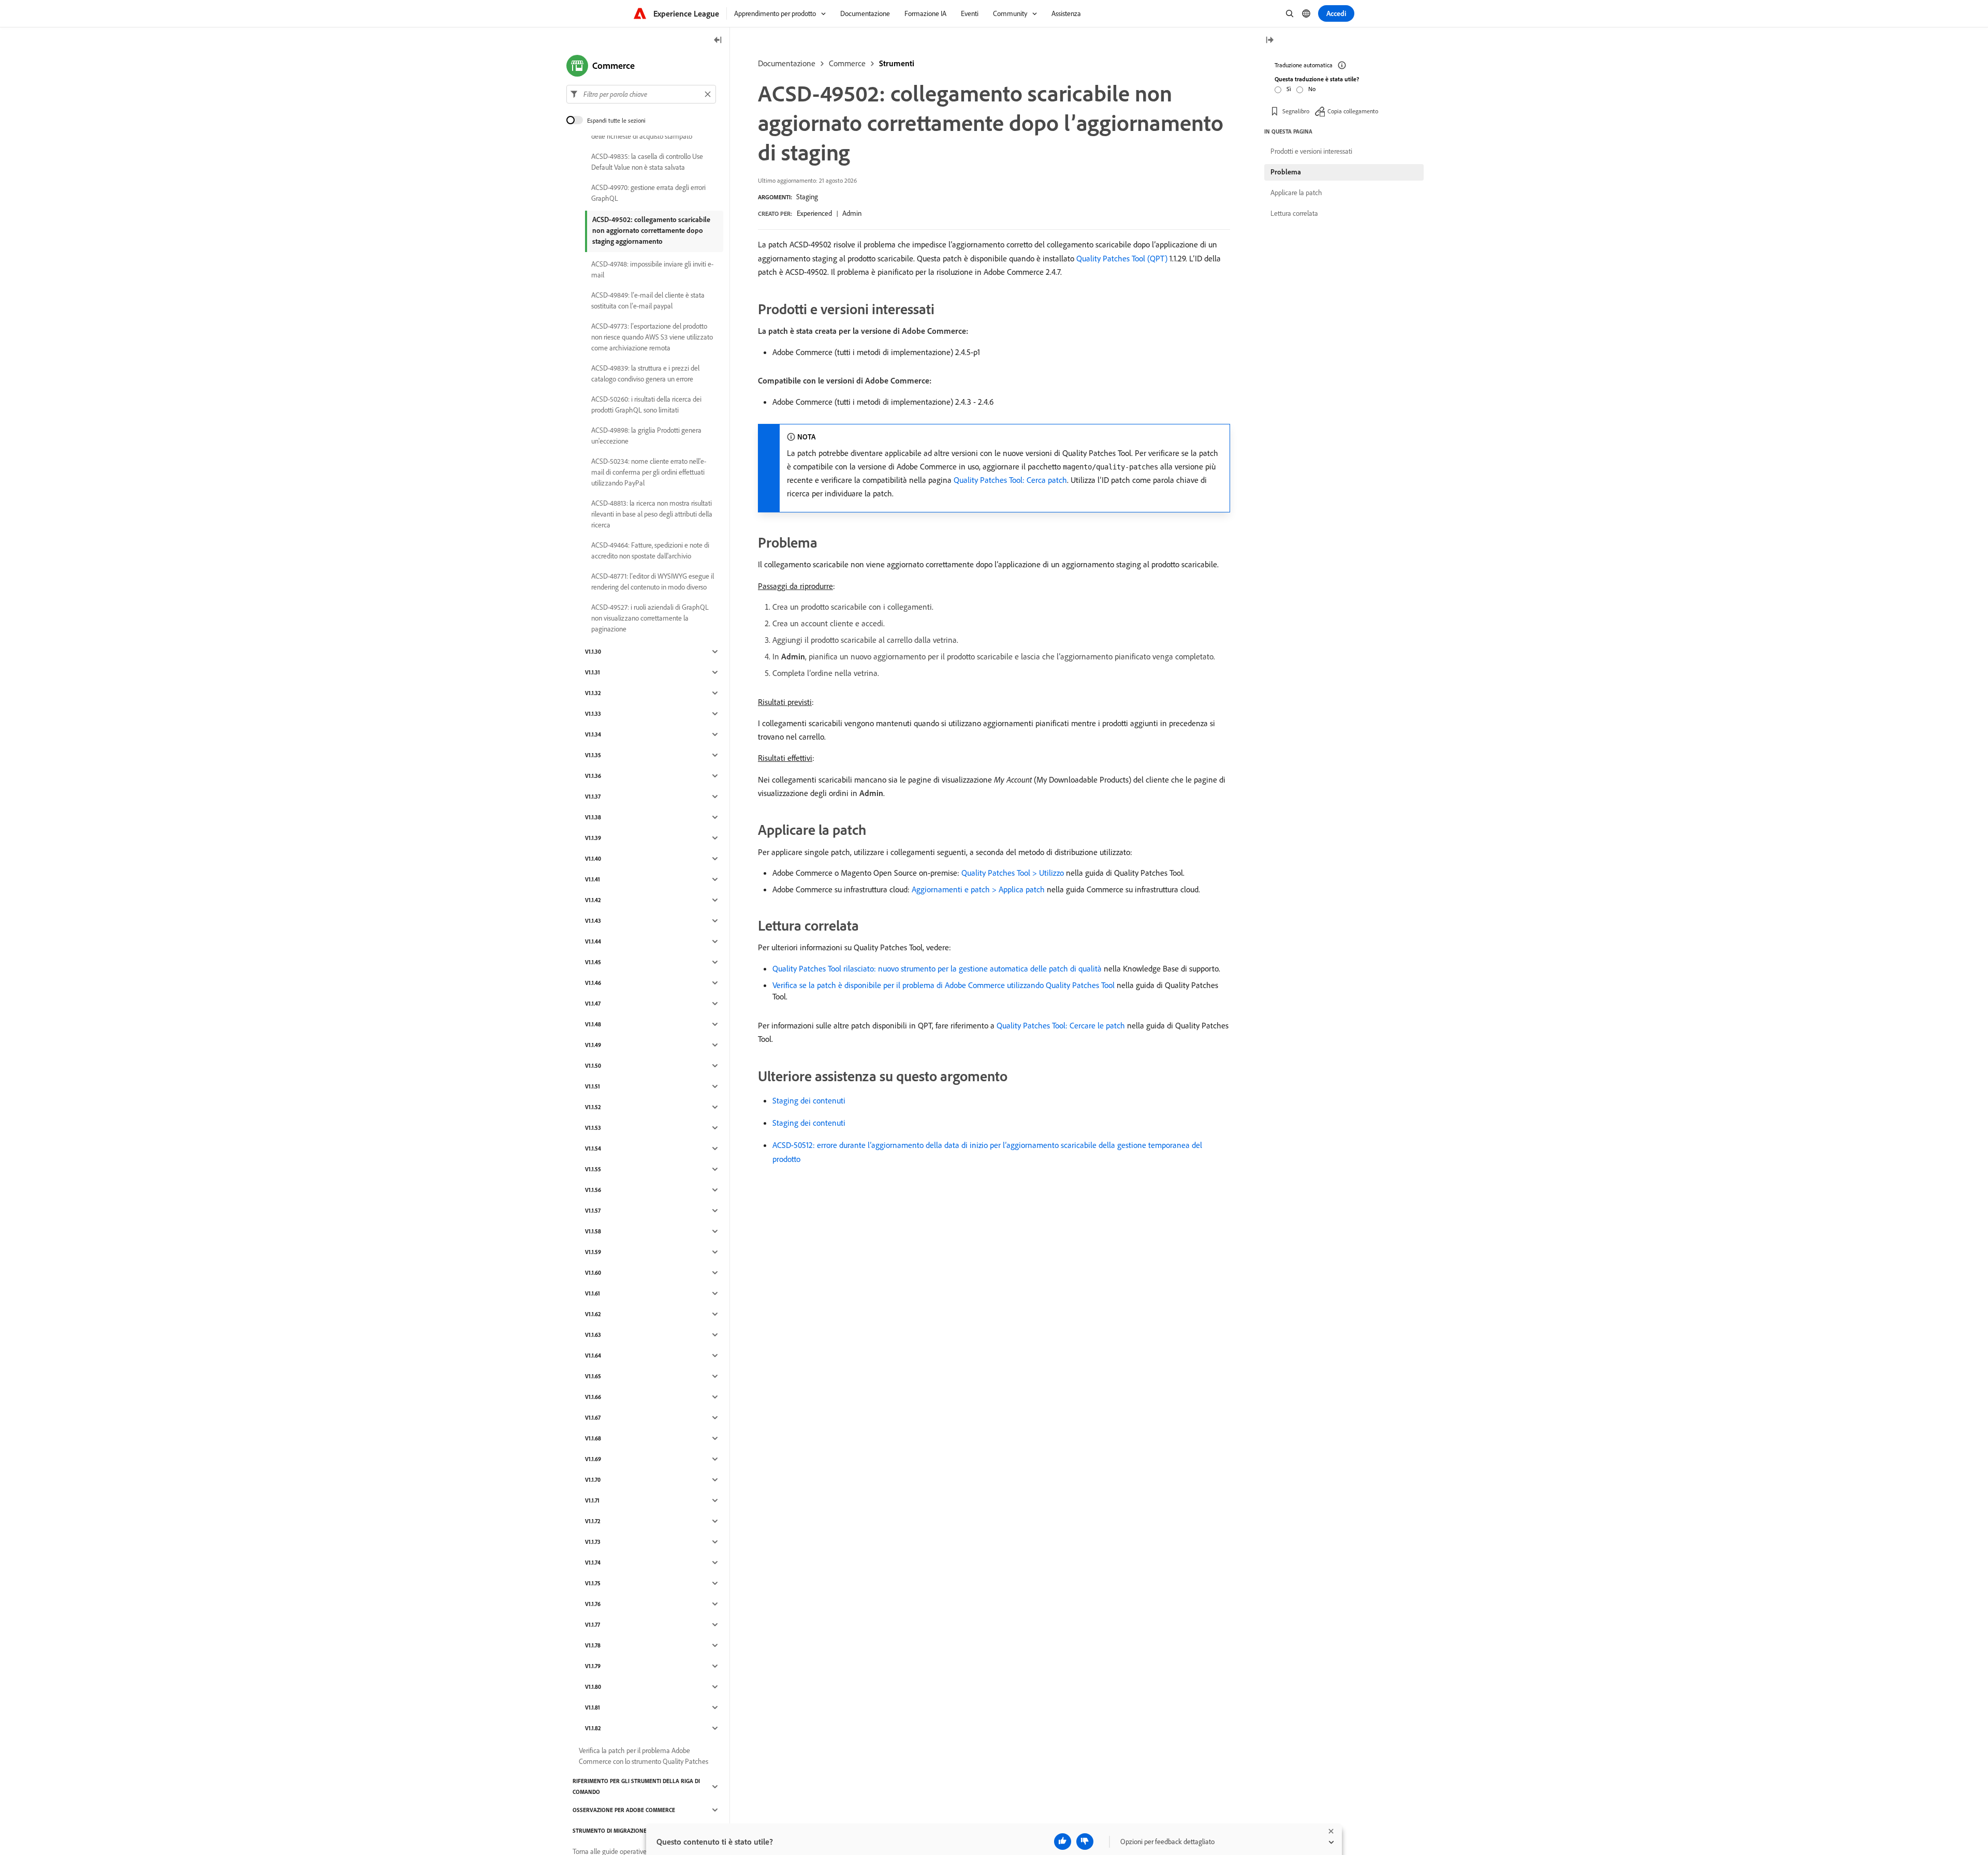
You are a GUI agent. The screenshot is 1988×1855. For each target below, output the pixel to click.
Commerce (847, 63)
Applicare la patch (1296, 193)
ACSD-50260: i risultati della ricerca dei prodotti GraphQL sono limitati (646, 404)
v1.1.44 (593, 941)
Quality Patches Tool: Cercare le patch (1061, 1025)
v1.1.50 (593, 1066)
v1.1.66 (593, 1397)
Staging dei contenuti (809, 1100)
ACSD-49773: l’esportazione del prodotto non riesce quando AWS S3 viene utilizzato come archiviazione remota (652, 337)
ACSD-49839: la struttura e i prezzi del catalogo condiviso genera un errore (645, 373)
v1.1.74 (593, 1563)
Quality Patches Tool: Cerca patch (1010, 480)
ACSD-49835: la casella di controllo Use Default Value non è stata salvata (647, 162)
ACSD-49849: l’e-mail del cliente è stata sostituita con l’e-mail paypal (648, 300)
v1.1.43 (593, 921)
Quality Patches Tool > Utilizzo (1013, 873)
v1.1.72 (593, 1521)
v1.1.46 (593, 983)
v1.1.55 (593, 1169)
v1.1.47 (593, 1004)
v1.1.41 (593, 879)
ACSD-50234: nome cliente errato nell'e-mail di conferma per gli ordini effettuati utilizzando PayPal (649, 472)
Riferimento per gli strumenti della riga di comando (636, 1786)
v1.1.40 (593, 859)
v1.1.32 (593, 693)
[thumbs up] (1063, 1842)
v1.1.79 (593, 1666)
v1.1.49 (593, 1045)
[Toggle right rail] (1269, 41)
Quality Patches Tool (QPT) (1122, 258)
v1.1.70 (593, 1480)
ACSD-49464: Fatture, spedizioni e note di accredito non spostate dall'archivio (650, 550)
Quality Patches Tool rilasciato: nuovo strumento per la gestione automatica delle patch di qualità (937, 968)
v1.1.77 (593, 1625)
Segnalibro (1296, 111)
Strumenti (897, 63)
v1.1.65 (593, 1376)
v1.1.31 (593, 672)
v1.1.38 (593, 817)
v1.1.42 (593, 900)
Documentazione (787, 63)
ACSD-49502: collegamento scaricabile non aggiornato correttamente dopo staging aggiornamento (651, 230)
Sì (1289, 89)
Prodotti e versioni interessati (1311, 151)
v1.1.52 (593, 1107)
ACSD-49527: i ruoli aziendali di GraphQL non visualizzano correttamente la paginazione (650, 618)
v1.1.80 (593, 1687)
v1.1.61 (593, 1293)
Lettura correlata (1294, 213)
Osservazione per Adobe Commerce (624, 1810)
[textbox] (641, 94)
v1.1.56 (593, 1190)
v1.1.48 (593, 1024)
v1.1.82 (593, 1728)
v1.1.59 (593, 1252)
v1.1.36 (593, 776)
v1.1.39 (593, 838)
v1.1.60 (593, 1273)
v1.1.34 (593, 734)
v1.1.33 (593, 714)
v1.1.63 (593, 1335)
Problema (1286, 172)
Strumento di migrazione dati (616, 1831)
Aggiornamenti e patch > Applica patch (978, 889)
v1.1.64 (593, 1356)
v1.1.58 (593, 1231)
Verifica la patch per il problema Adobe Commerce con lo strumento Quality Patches (644, 1756)
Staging (807, 197)
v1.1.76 (593, 1604)
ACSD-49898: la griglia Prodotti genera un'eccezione (646, 436)
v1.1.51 (593, 1086)
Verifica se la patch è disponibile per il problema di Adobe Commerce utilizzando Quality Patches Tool (944, 985)
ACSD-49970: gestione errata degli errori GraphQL (648, 193)
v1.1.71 (592, 1500)
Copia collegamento (1353, 111)
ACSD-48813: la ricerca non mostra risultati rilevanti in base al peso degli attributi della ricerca (652, 514)
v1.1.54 (593, 1149)
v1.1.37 (593, 797)
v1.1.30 (593, 652)
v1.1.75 (593, 1583)
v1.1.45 (593, 962)
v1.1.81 (593, 1707)
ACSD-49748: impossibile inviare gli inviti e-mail (652, 269)
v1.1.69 (593, 1459)
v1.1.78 (593, 1645)
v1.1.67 (593, 1418)
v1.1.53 (593, 1128)
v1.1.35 (593, 755)
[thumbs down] (1085, 1842)
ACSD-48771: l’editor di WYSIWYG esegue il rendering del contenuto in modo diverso (653, 581)
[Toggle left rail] (718, 41)
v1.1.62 (593, 1314)
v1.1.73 (593, 1542)
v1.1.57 (593, 1211)
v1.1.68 (593, 1438)
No (1312, 89)
